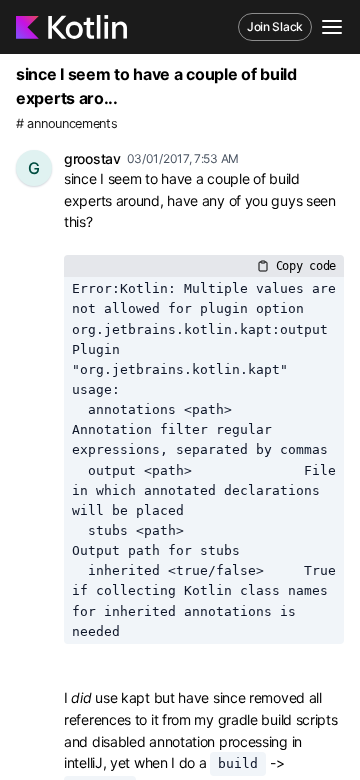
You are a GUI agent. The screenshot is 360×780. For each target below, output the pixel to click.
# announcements (67, 123)
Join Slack (275, 26)
